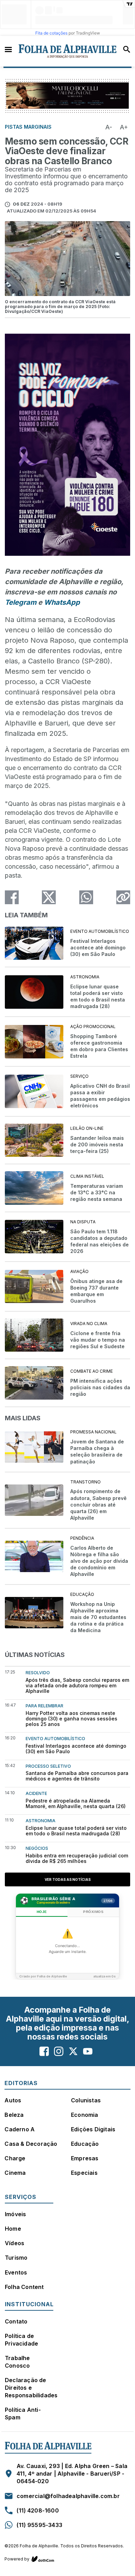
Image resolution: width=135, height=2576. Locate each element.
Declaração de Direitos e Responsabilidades (31, 2388)
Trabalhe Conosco (17, 2362)
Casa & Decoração (31, 2144)
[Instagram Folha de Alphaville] (59, 2051)
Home (13, 2229)
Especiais (84, 2173)
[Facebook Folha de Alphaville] (44, 2051)
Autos (13, 2100)
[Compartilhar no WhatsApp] (86, 897)
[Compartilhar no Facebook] (12, 897)
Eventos (16, 2272)
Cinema (15, 2173)
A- (109, 127)
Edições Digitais (93, 2129)
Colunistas (86, 2100)
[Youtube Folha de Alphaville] (88, 2051)
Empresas (85, 2158)
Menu (8, 49)
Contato (16, 2321)
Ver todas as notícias (68, 1879)
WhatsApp (62, 602)
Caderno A (20, 2129)
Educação (85, 2144)
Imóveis (15, 2214)
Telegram (21, 602)
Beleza (14, 2115)
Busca (127, 49)
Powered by (17, 2559)
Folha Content (24, 2287)
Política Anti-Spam (23, 2414)
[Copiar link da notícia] (123, 897)
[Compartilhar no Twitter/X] (49, 897)
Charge (15, 2158)
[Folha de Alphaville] (68, 51)
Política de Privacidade (21, 2340)
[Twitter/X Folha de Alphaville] (73, 2051)
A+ (124, 127)
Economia (85, 2115)
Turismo (16, 2258)
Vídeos (15, 2243)
